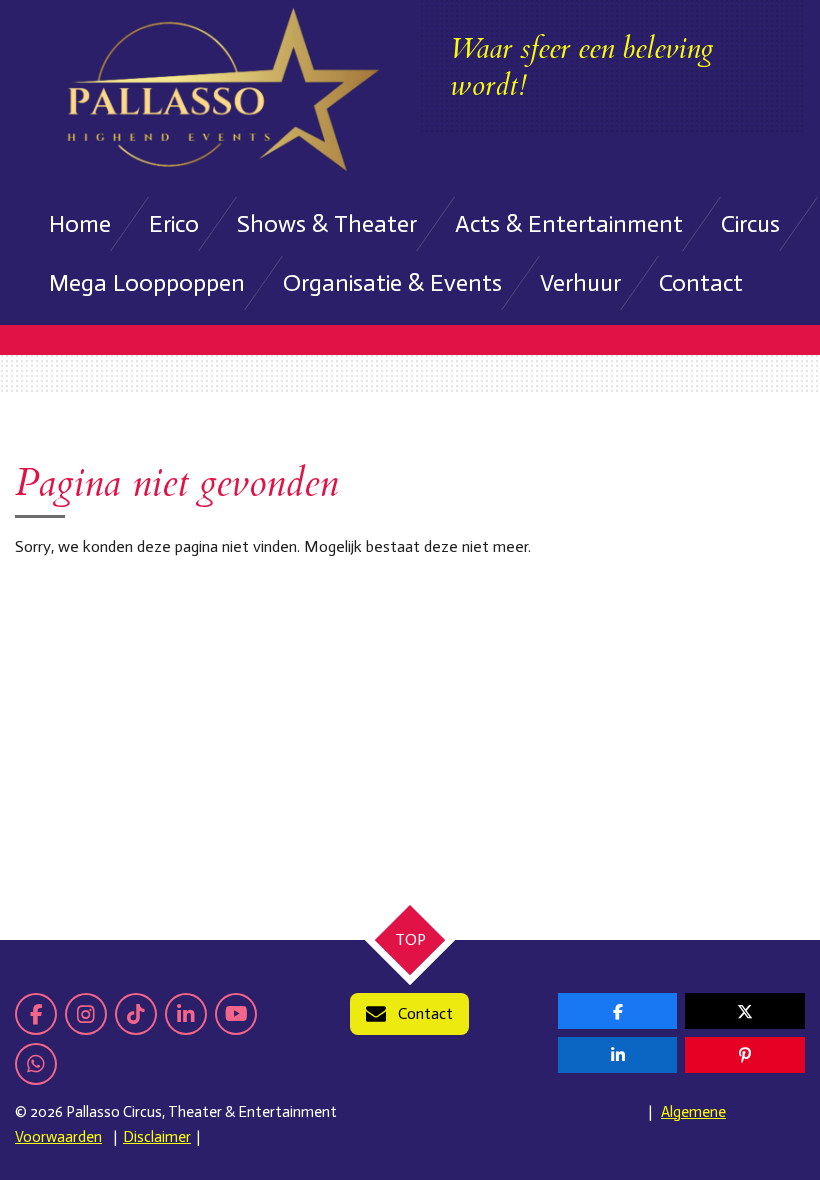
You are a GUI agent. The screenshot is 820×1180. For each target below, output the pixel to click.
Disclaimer (157, 1137)
